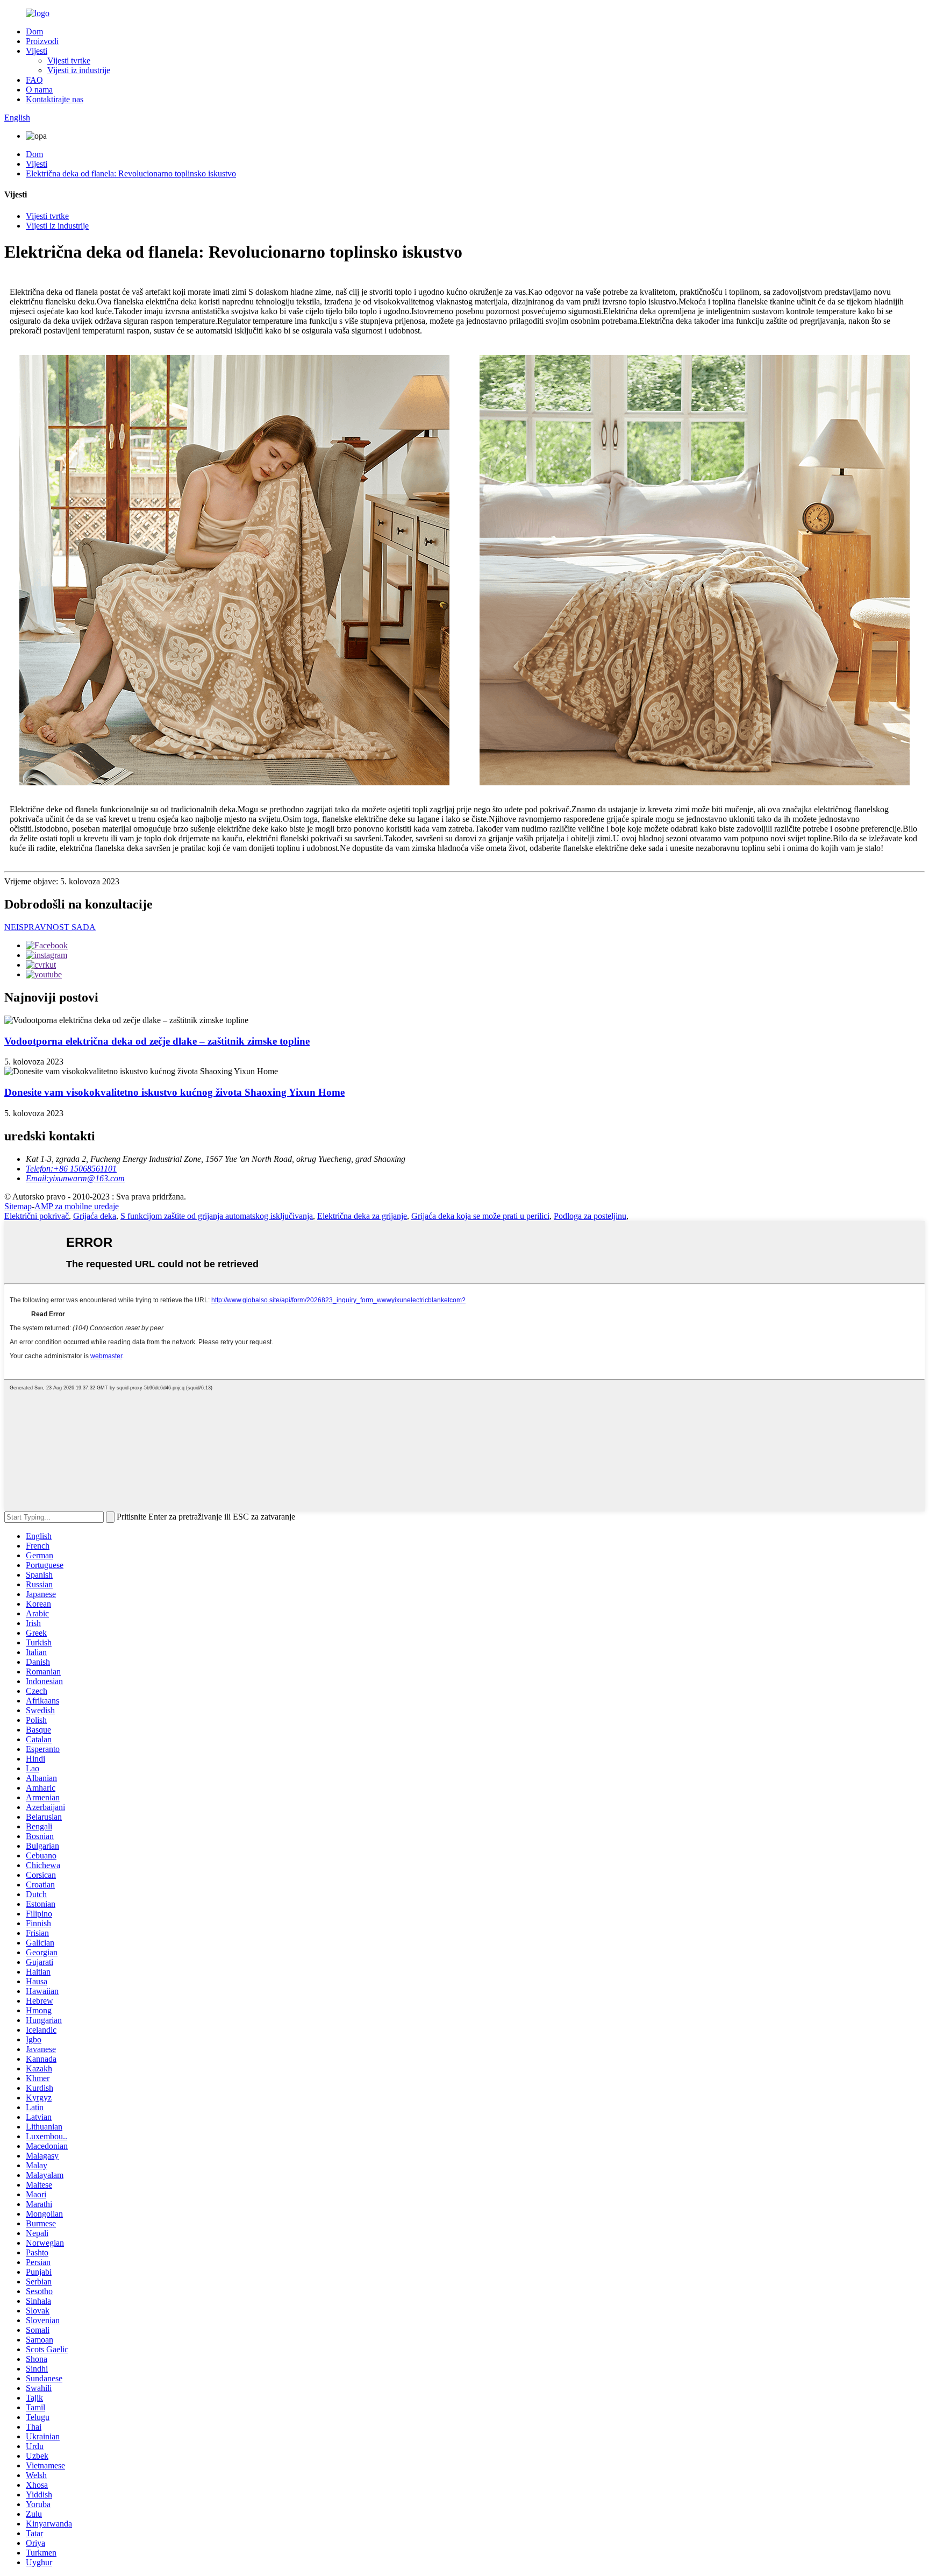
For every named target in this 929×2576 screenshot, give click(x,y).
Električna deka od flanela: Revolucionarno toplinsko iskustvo (131, 173)
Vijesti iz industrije (79, 70)
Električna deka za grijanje (362, 1216)
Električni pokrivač (37, 1216)
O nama (39, 90)
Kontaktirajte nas (55, 99)
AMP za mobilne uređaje (77, 1206)
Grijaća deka (95, 1216)
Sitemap (18, 1206)
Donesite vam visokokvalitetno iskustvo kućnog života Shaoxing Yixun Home (174, 1092)
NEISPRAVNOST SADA (50, 927)
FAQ (34, 80)
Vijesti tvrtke (69, 61)
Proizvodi (42, 41)
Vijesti (37, 51)
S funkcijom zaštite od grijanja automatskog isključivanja (217, 1216)
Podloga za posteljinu (590, 1216)
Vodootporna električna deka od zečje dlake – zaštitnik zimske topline (157, 1041)
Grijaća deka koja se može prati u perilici (480, 1216)
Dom (34, 31)
